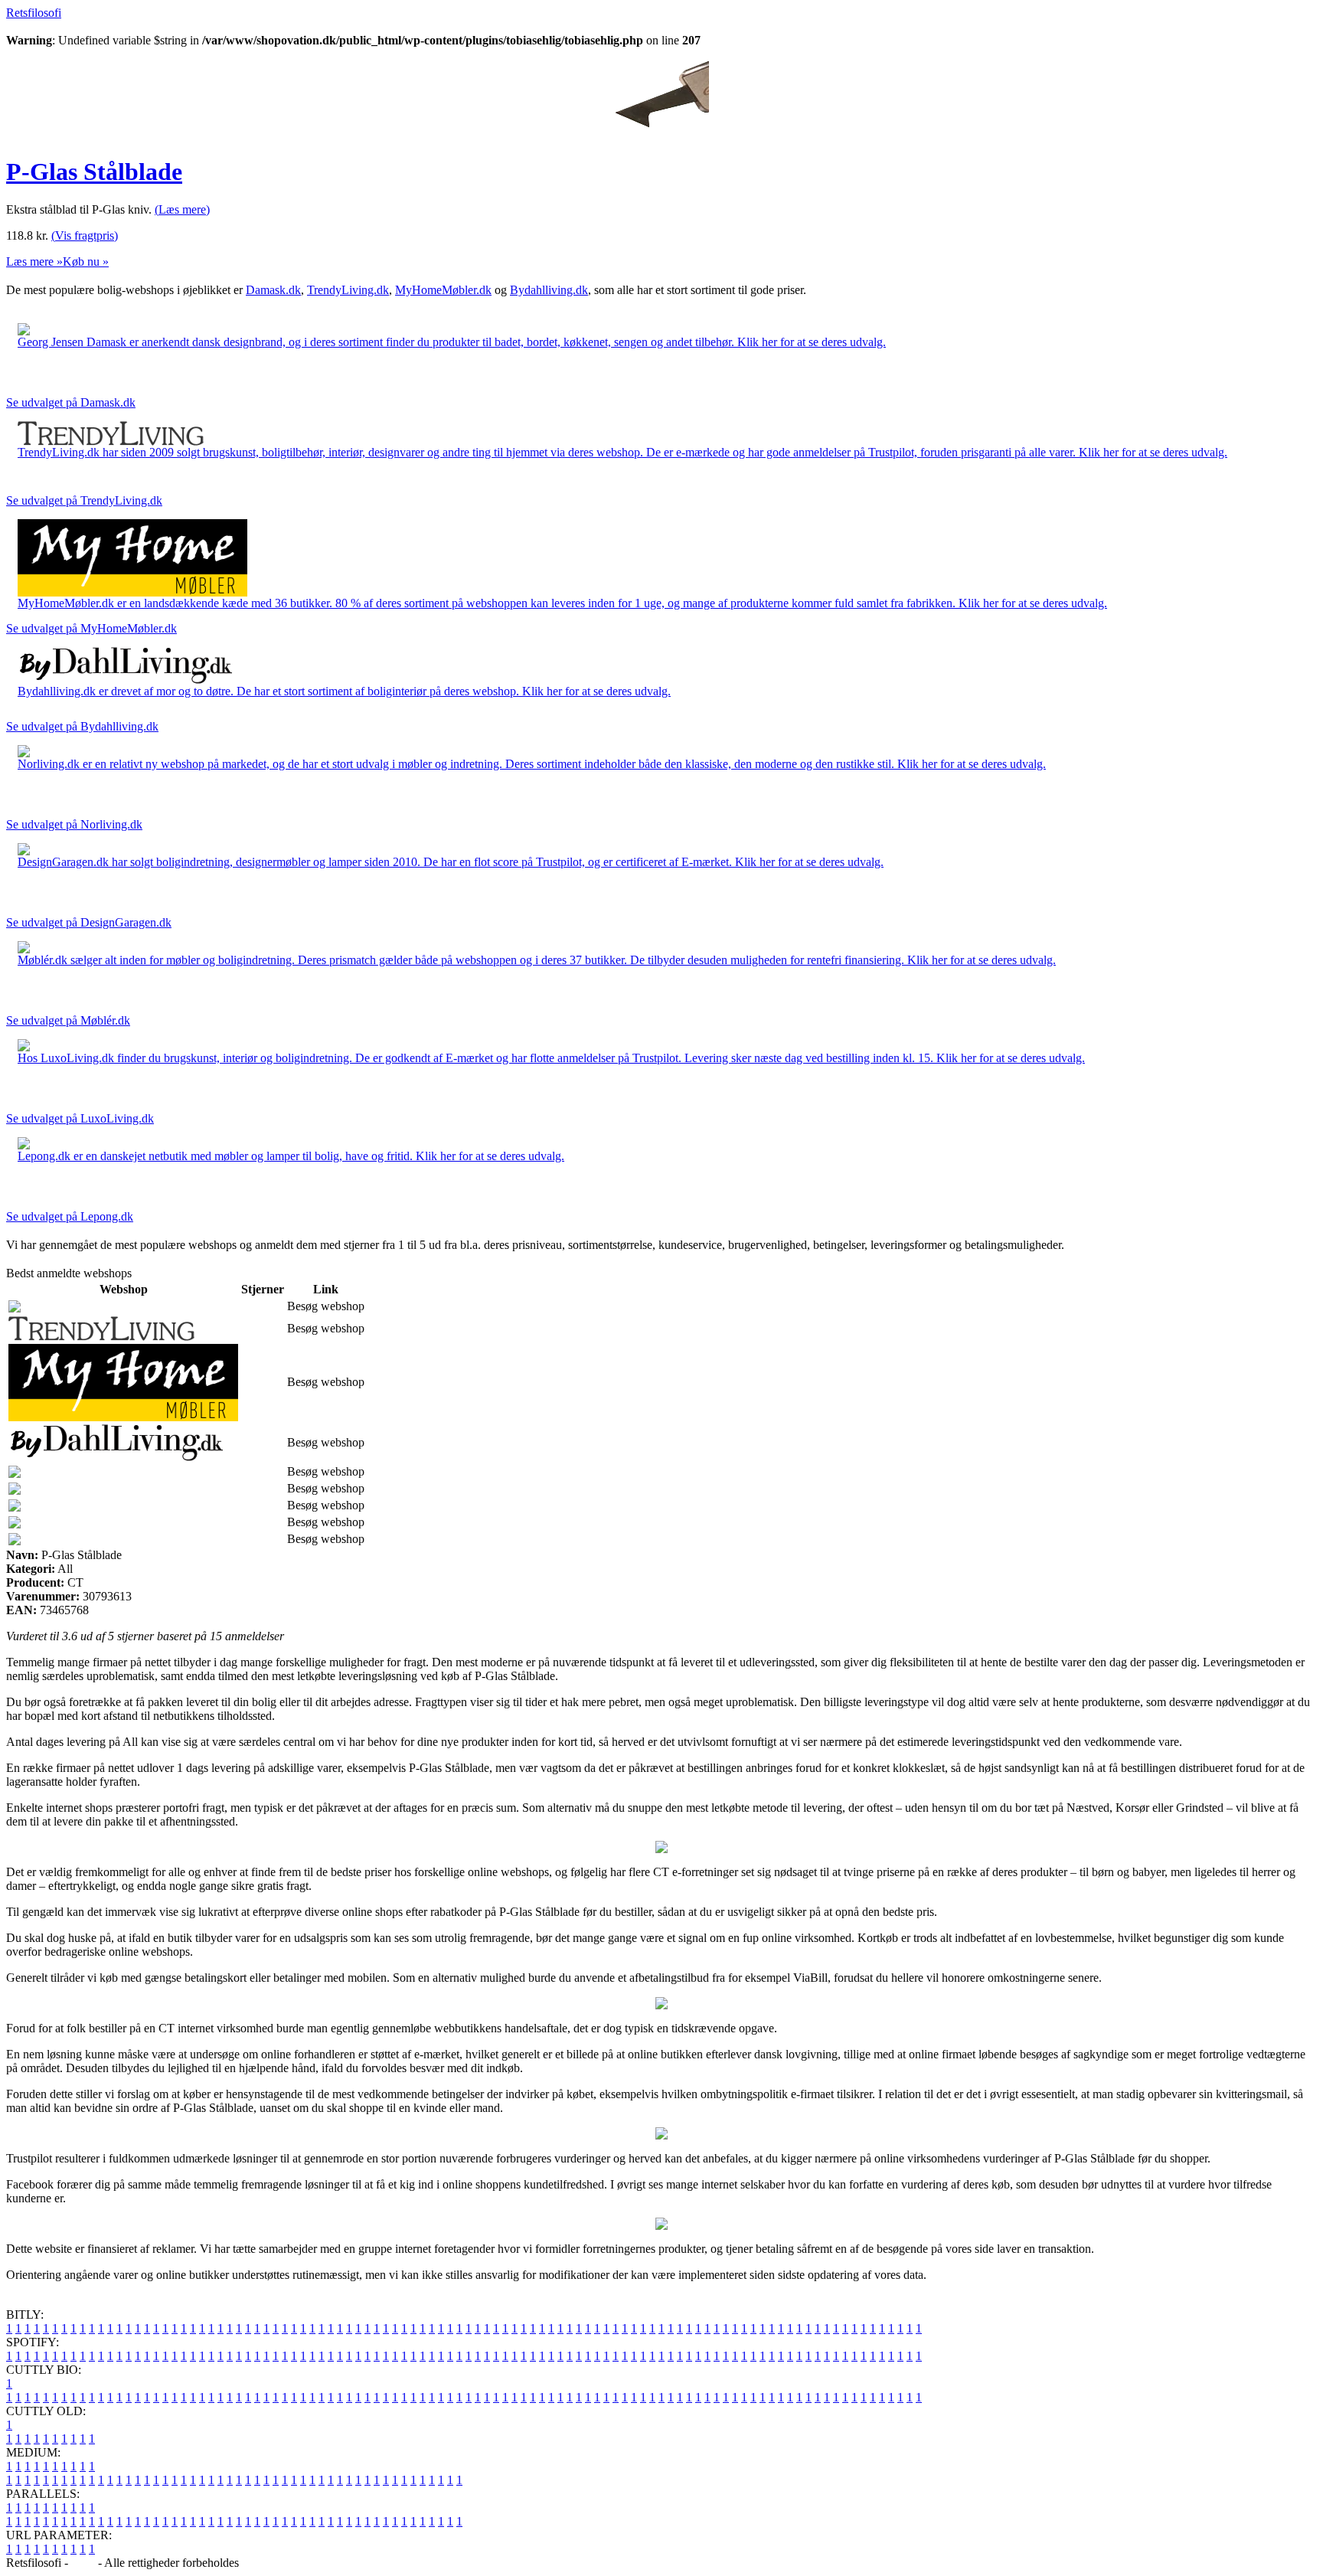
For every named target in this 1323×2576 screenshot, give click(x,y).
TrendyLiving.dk (348, 290)
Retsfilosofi (34, 13)
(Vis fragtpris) (85, 235)
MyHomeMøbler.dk (443, 290)
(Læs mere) (182, 209)
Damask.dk (273, 290)
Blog (83, 2563)
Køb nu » (86, 262)
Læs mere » (34, 262)
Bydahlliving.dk (549, 290)
